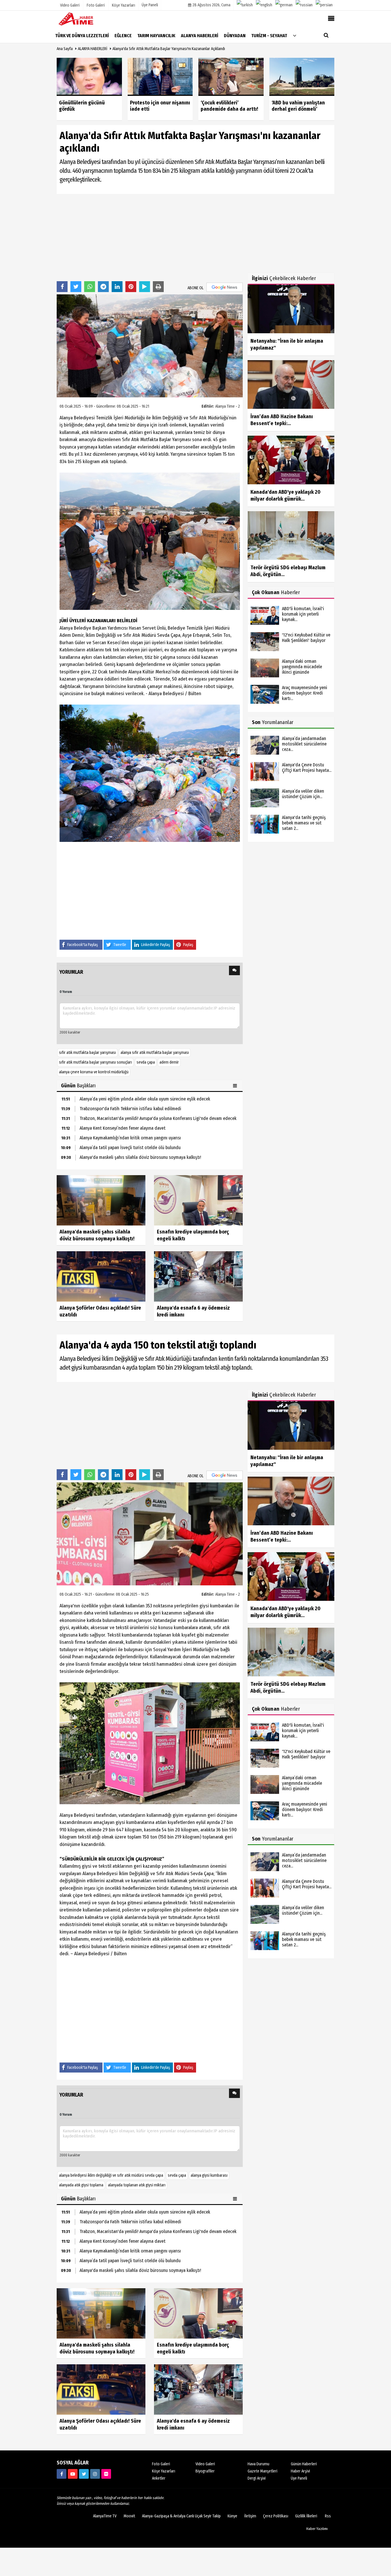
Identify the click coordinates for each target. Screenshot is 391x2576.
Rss (328, 2516)
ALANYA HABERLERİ (93, 49)
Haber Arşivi (300, 2471)
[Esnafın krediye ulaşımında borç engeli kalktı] (198, 1200)
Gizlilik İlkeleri (306, 2516)
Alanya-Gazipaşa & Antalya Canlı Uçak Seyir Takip (181, 2516)
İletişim (250, 2516)
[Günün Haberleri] (236, 1086)
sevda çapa (146, 1062)
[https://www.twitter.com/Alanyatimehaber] (84, 2474)
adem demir (169, 1062)
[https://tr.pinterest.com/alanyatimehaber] (106, 2474)
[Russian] (304, 5)
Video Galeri (205, 2464)
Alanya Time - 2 (228, 406)
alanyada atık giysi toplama (81, 2185)
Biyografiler (205, 2471)
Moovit (129, 2516)
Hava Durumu (258, 2464)
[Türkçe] (245, 5)
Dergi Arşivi (257, 2478)
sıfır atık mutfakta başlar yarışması (87, 1053)
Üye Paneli (150, 5)
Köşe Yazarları (164, 2471)
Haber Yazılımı (317, 2529)
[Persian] (324, 5)
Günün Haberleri (304, 2464)
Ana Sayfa (65, 49)
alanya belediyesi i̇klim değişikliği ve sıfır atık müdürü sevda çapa (111, 2175)
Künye (232, 2516)
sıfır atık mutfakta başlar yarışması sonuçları (95, 1062)
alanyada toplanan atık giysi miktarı (137, 2185)
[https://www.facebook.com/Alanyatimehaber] (62, 2474)
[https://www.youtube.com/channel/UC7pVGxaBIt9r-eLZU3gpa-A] (73, 2474)
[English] (264, 5)
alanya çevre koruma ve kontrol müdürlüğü (94, 1072)
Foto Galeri (161, 2464)
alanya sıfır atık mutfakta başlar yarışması (155, 1053)
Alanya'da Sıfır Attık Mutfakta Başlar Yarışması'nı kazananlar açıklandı (169, 49)
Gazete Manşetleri (262, 2471)
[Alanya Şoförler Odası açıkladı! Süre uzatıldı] (101, 1276)
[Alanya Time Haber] (85, 19)
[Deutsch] (284, 5)
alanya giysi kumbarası (209, 2175)
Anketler (159, 2478)
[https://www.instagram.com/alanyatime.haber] (95, 2474)
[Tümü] (295, 35)
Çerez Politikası (276, 2516)
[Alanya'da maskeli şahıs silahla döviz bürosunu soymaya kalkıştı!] (101, 1200)
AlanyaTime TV (105, 2516)
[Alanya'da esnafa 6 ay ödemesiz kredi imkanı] (198, 1276)
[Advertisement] (150, 237)
